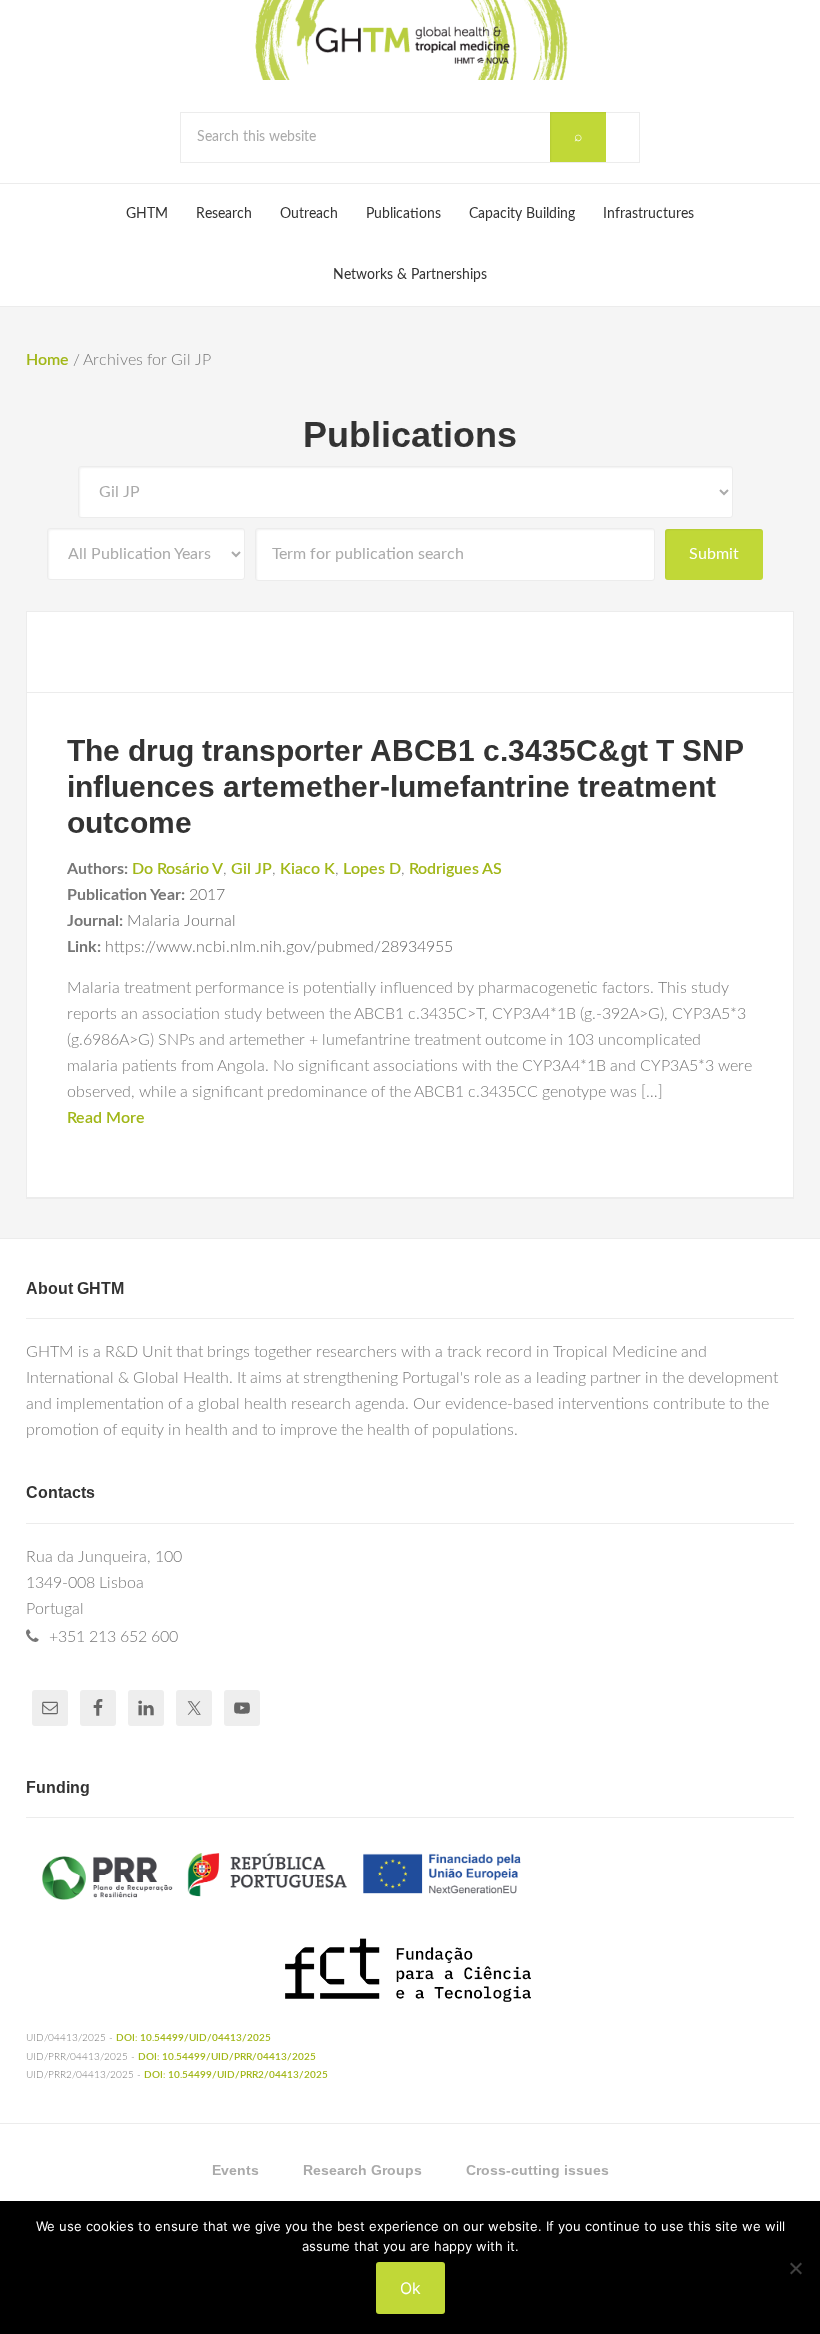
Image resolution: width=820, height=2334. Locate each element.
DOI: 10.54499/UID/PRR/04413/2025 (227, 2057)
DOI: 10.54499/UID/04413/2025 (193, 2038)
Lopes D (372, 869)
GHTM (410, 40)
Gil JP (251, 869)
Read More (106, 1118)
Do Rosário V (177, 869)
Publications (410, 434)
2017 (207, 895)
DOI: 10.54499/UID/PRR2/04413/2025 (236, 2075)
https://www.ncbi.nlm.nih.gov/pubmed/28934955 (279, 947)
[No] (795, 2268)
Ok (410, 2288)
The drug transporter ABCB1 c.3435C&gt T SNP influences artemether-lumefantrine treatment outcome (405, 786)
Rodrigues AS (455, 869)
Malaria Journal (181, 921)
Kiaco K (307, 869)
